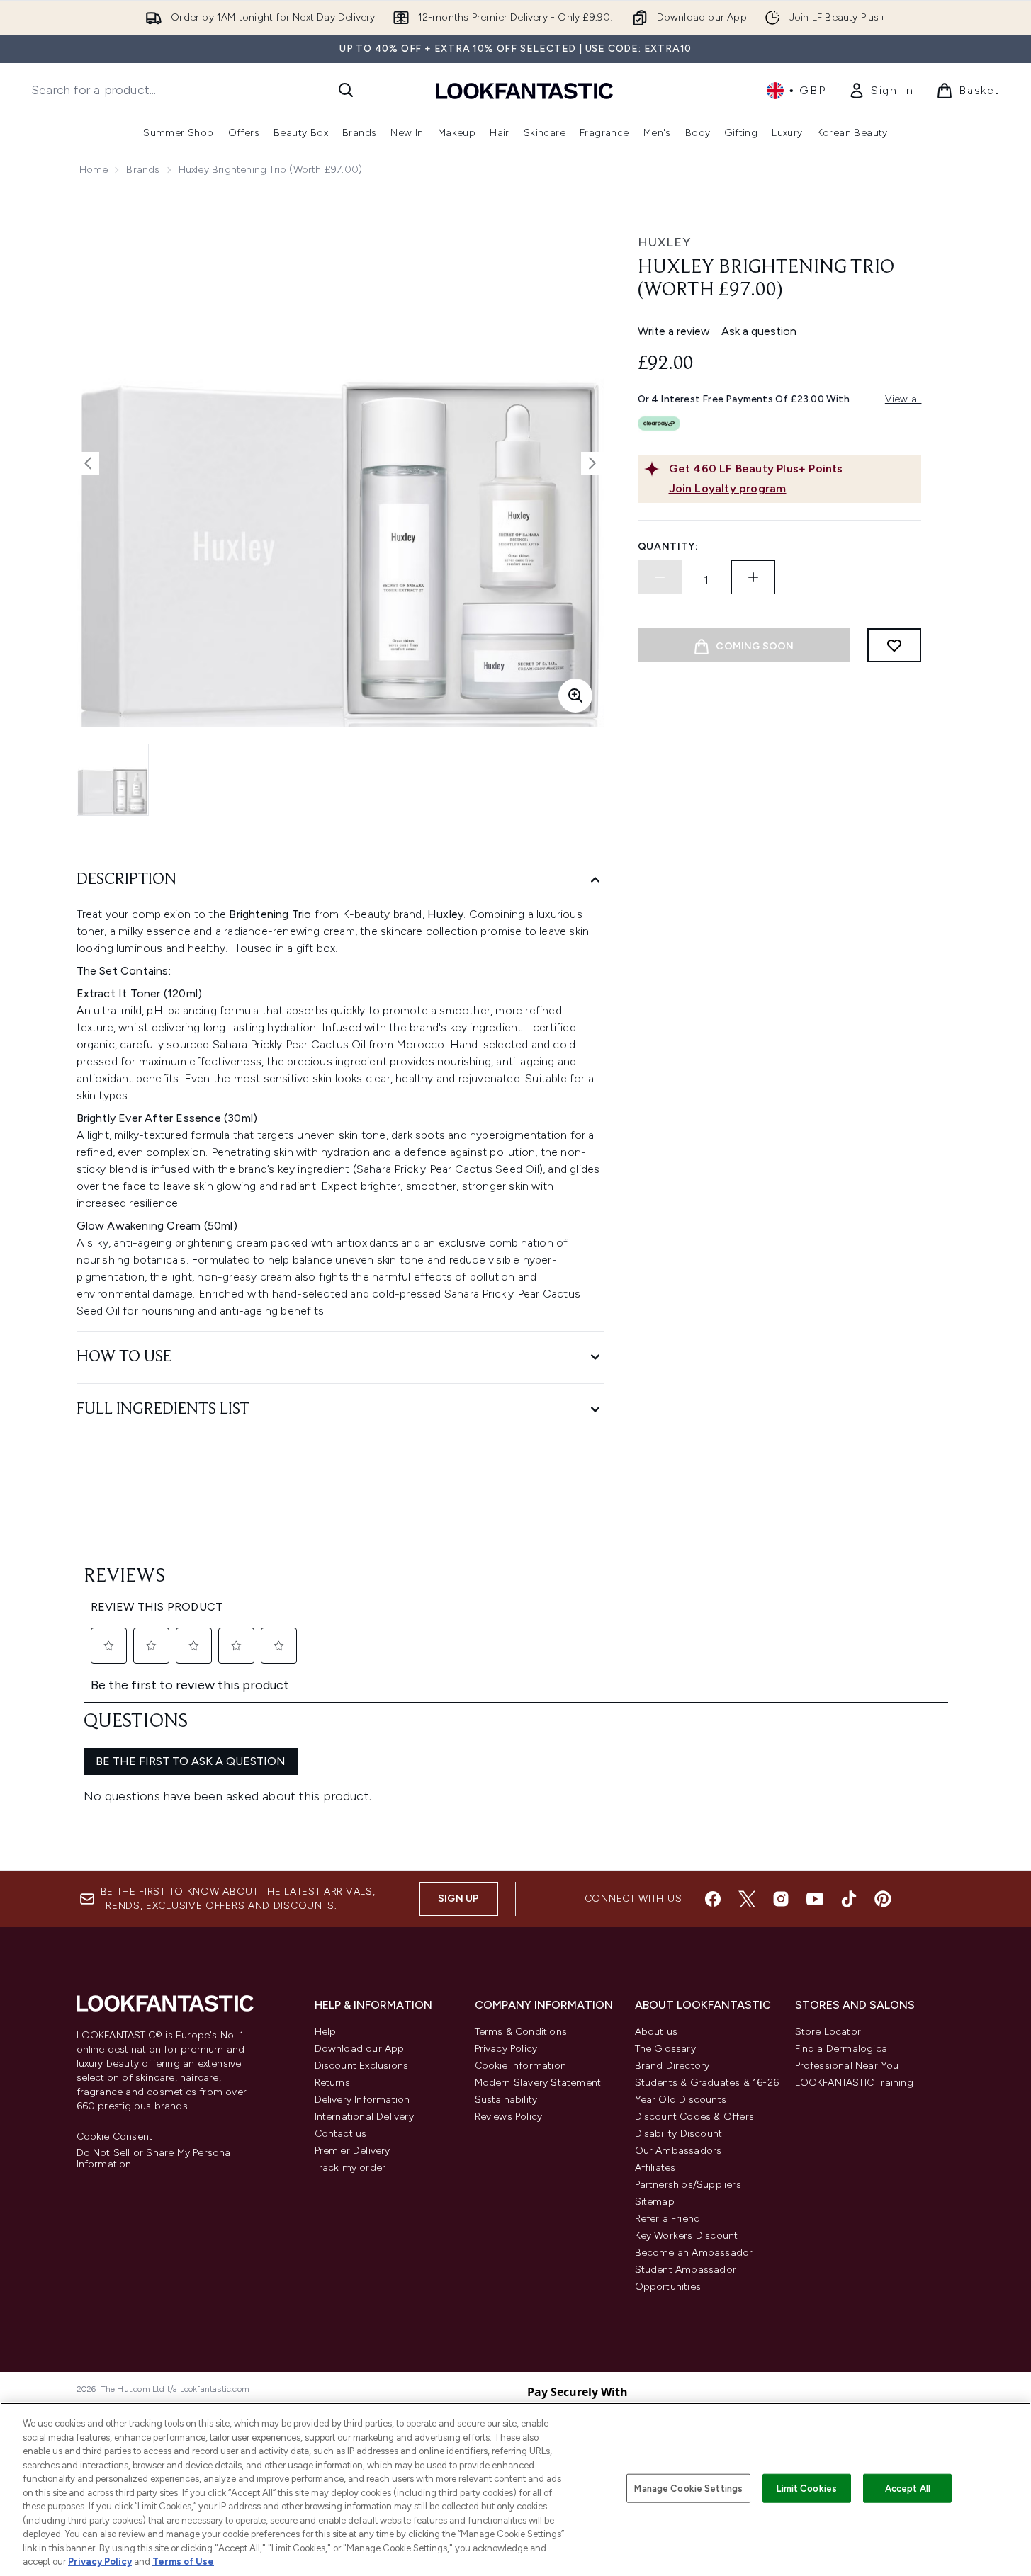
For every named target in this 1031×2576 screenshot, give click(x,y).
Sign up (458, 1899)
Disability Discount (679, 2134)
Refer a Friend (668, 2219)
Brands (143, 170)
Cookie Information (521, 2066)
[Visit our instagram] (781, 1899)
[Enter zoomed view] (575, 696)
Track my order (350, 2168)
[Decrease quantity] (660, 577)
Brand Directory (672, 2066)
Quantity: (668, 546)
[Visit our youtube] (815, 1899)
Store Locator (828, 2032)
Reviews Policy (509, 2117)
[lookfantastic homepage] (524, 90)
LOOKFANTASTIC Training (854, 2083)
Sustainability (506, 2100)
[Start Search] (346, 90)
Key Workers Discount (687, 2236)
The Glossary (665, 2049)
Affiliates (655, 2168)
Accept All (908, 2488)
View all (903, 399)
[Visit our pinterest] (883, 1899)
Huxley (664, 242)
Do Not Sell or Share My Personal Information (155, 2159)
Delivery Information (362, 2100)
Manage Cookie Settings (688, 2488)
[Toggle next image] (592, 463)
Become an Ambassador (694, 2253)
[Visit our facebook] (713, 1899)
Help (326, 2032)
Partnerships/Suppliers (688, 2185)
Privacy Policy (506, 2049)
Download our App (360, 2049)
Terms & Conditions (521, 2032)
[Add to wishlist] (894, 645)
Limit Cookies (807, 2488)
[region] (515, 2489)
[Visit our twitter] (747, 1899)
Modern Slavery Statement (538, 2083)
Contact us (341, 2134)
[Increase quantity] (753, 577)
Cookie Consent (115, 2137)
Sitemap (655, 2202)
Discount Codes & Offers (695, 2117)
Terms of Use (183, 2561)
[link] (881, 91)
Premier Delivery (353, 2151)
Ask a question (759, 331)
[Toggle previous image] (88, 463)
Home (94, 170)
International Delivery (364, 2117)
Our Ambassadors (678, 2151)
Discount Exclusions (362, 2066)
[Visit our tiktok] (849, 1899)
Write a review (674, 331)
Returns (332, 2083)
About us (657, 2032)
